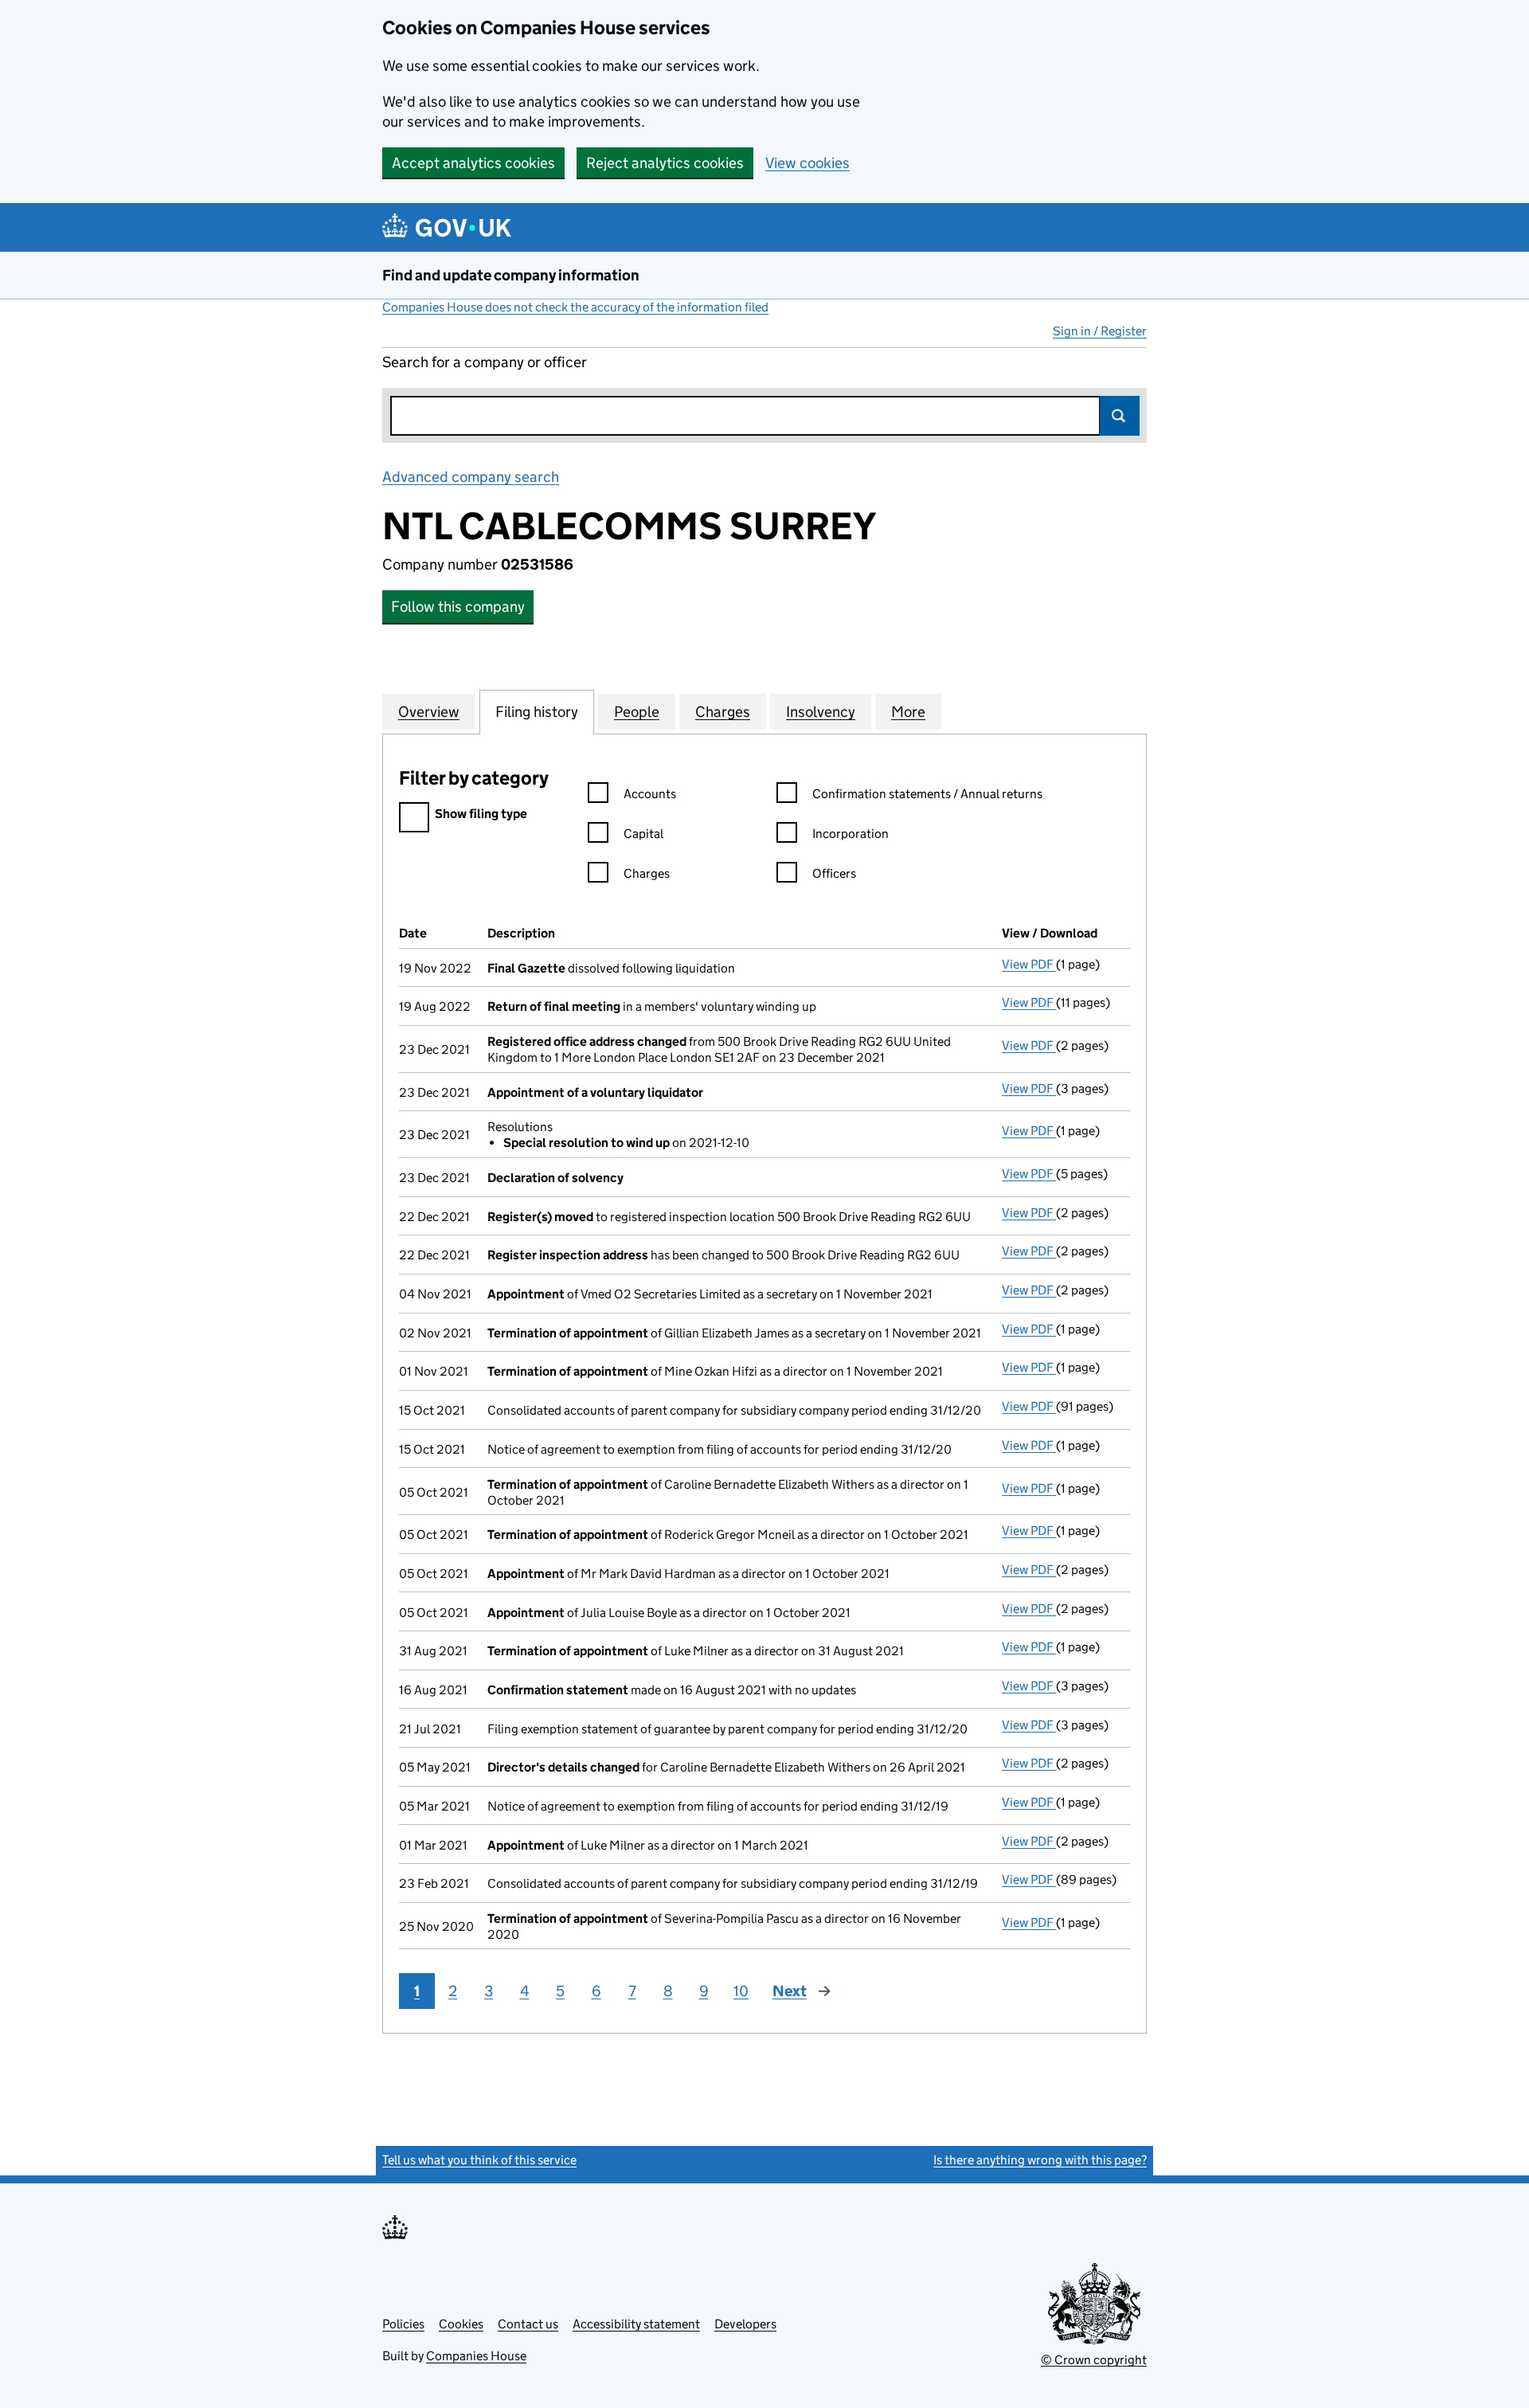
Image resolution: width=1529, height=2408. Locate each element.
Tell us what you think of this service (479, 2160)
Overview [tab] (429, 712)
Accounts (650, 794)
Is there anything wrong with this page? (1040, 2160)
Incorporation (851, 834)
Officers (834, 873)
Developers (745, 2324)
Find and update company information (511, 275)
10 (741, 1991)
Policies (403, 2324)
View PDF (1029, 964)
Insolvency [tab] (821, 712)
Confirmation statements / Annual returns (927, 794)
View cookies (808, 163)
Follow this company (458, 607)
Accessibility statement (636, 2324)
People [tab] (637, 712)
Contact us (528, 2324)
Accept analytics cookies (473, 163)
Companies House (476, 2356)
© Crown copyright (1094, 2360)
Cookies (461, 2324)
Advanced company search (471, 477)
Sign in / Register (1100, 331)
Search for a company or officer (485, 362)
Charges (647, 873)
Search (1120, 416)
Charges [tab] (723, 712)
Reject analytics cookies (665, 163)
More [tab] (908, 712)
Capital (643, 834)
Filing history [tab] (537, 712)
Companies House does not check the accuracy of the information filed (575, 307)
